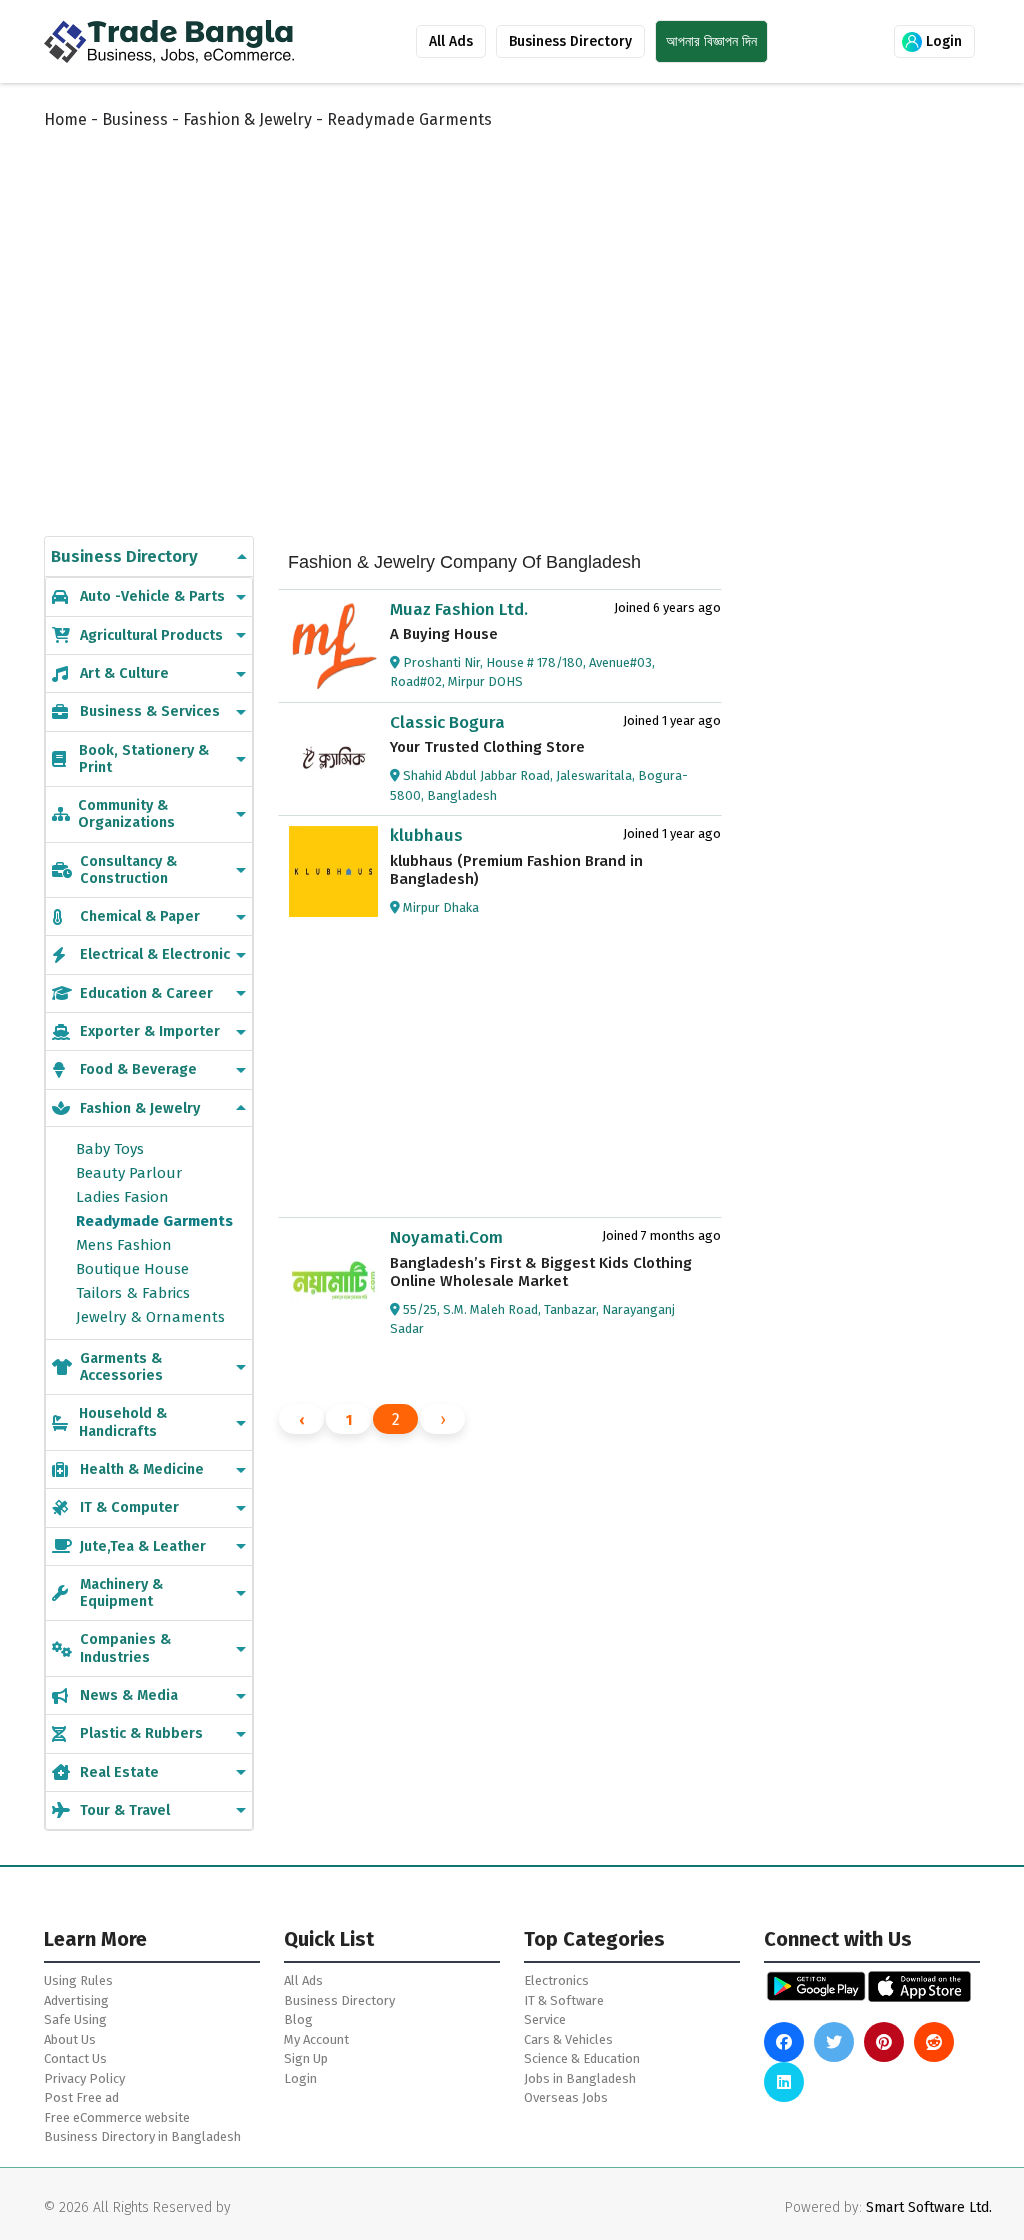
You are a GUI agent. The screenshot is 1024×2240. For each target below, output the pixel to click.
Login (942, 41)
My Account (316, 2039)
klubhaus (426, 835)
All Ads (451, 41)
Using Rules (78, 1980)
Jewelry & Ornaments (150, 1317)
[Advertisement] (528, 312)
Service (545, 2019)
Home (65, 119)
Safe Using (75, 2019)
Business (135, 119)
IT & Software (564, 2000)
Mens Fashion (124, 1245)
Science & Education (582, 2058)
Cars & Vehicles (568, 2039)
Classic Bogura (447, 722)
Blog (298, 2019)
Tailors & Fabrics (133, 1293)
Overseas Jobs (566, 2097)
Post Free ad (81, 2097)
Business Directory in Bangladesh (142, 2136)
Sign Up (306, 2058)
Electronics (556, 1980)
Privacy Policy (84, 2078)
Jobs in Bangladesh (580, 2078)
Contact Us (75, 2058)
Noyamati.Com (446, 1237)
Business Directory (570, 41)
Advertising (76, 2000)
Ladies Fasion (122, 1197)
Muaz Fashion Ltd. (459, 609)
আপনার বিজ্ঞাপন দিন (711, 41)
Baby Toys (110, 1149)
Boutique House (132, 1269)
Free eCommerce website (117, 2117)
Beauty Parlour (129, 1173)
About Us (70, 2039)
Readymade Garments (154, 1221)
